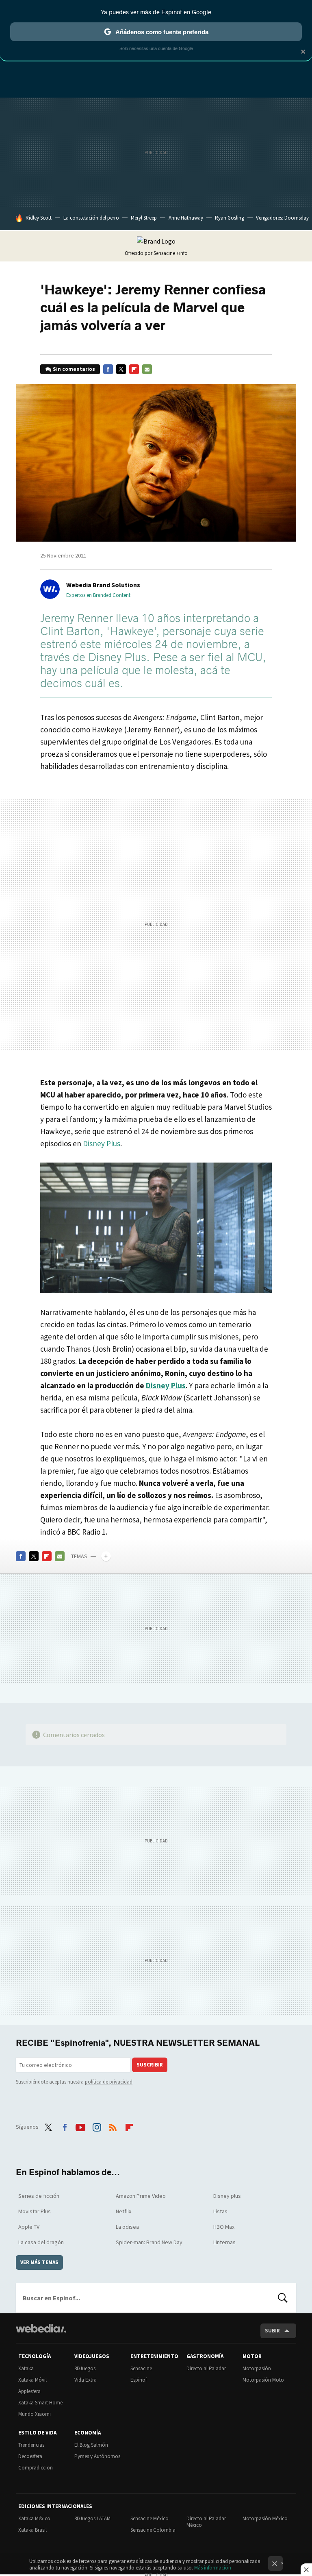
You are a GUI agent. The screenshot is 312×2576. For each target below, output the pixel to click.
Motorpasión (257, 2368)
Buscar (283, 2298)
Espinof (139, 2380)
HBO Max (224, 2227)
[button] (102, 585)
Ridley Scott (39, 218)
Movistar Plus (35, 2211)
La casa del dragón (41, 2242)
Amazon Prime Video (141, 2196)
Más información (213, 2568)
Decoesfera (30, 2456)
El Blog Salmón (91, 2445)
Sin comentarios (74, 369)
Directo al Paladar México (206, 2522)
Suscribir (150, 2065)
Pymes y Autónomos (97, 2456)
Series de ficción (39, 2196)
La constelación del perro (91, 218)
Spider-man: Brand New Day (149, 2242)
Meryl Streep (144, 218)
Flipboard (134, 369)
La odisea (127, 2227)
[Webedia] (41, 2328)
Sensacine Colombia (153, 2530)
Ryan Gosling (230, 218)
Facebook (108, 369)
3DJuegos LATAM (92, 2518)
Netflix (123, 2211)
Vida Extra (86, 2380)
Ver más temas (39, 2262)
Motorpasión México (265, 2518)
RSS (113, 2126)
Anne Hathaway (186, 218)
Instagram (97, 2126)
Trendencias (31, 2445)
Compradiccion (36, 2468)
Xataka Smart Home (40, 2403)
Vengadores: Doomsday (282, 218)
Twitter (121, 369)
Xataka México (34, 2518)
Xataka (26, 2368)
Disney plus (227, 2196)
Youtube (80, 2126)
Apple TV (29, 2227)
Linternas (224, 2242)
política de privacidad (109, 2082)
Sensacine (141, 2368)
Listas (220, 2211)
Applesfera (29, 2391)
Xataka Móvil (32, 2380)
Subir (272, 2331)
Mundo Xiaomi (35, 2414)
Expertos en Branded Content (98, 595)
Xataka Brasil (32, 2530)
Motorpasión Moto (263, 2380)
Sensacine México (149, 2518)
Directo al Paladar (206, 2368)
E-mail (147, 369)
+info (182, 253)
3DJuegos (85, 2368)
